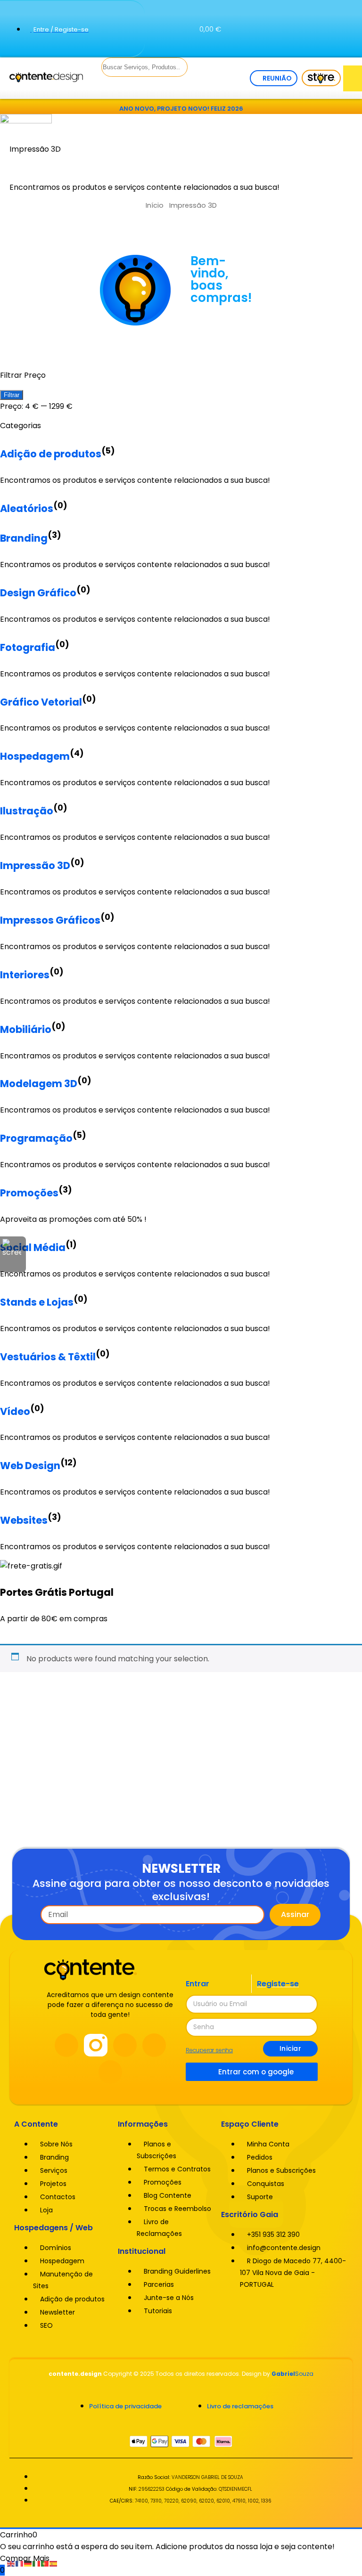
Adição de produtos (51, 454)
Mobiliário (26, 1029)
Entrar (197, 1984)
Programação (36, 1138)
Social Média (33, 1247)
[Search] (103, 86)
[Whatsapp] (312, 41)
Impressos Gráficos (50, 920)
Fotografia (28, 647)
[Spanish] (54, 2563)
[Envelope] (345, 41)
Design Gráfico (38, 593)
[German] (28, 2563)
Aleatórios (27, 508)
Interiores (25, 975)
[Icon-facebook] (312, 14)
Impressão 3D (35, 865)
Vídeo (15, 1411)
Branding (24, 538)
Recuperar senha (209, 2050)
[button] (353, 78)
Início (155, 205)
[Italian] (37, 2563)
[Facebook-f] (66, 2045)
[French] (20, 2563)
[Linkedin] (154, 2045)
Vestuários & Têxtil (48, 1357)
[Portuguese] (45, 2563)
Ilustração (27, 811)
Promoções (29, 1193)
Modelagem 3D (39, 1084)
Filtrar (12, 395)
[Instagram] (345, 14)
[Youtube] (125, 2045)
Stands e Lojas (37, 1302)
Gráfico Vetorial (41, 702)
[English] (11, 2563)
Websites (24, 1520)
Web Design (30, 1466)
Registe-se (278, 1984)
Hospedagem (35, 756)
